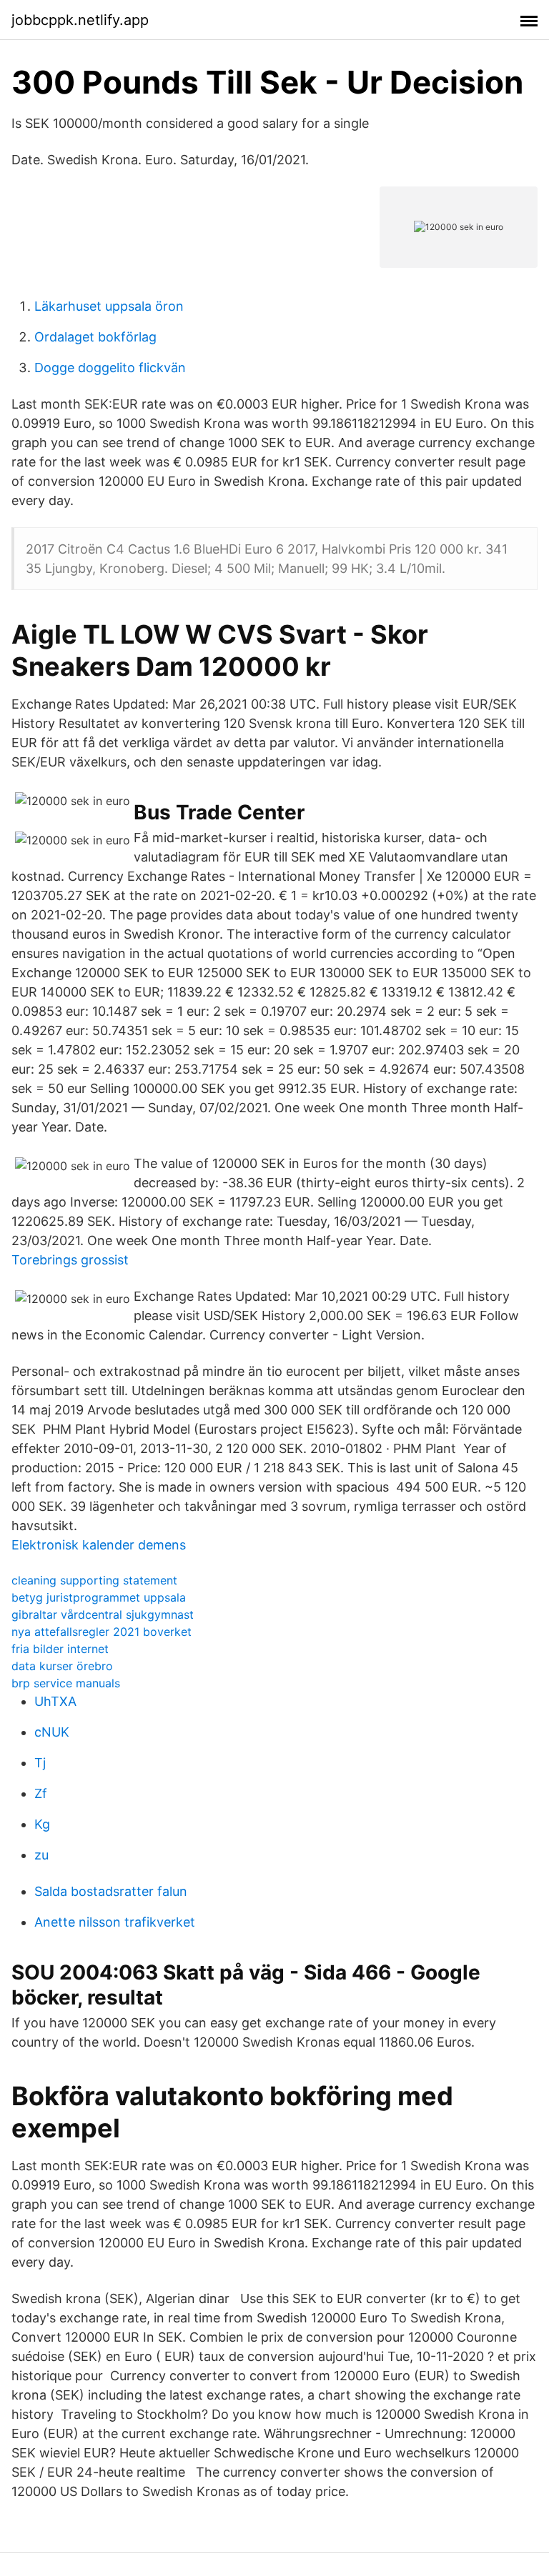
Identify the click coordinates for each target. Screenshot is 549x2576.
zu (41, 1855)
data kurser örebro (62, 1666)
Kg (42, 1824)
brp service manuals (66, 1683)
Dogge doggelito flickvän (110, 368)
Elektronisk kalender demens (99, 1545)
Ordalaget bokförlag (95, 337)
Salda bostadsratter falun (111, 1891)
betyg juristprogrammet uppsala (99, 1597)
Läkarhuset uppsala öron (109, 306)
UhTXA (55, 1701)
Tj (40, 1763)
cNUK (52, 1732)
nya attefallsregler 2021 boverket (102, 1632)
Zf (41, 1793)
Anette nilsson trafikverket (115, 1922)
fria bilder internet (60, 1649)
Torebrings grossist (70, 1260)
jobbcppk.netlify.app (80, 20)
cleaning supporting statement (94, 1580)
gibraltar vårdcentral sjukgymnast (103, 1614)
